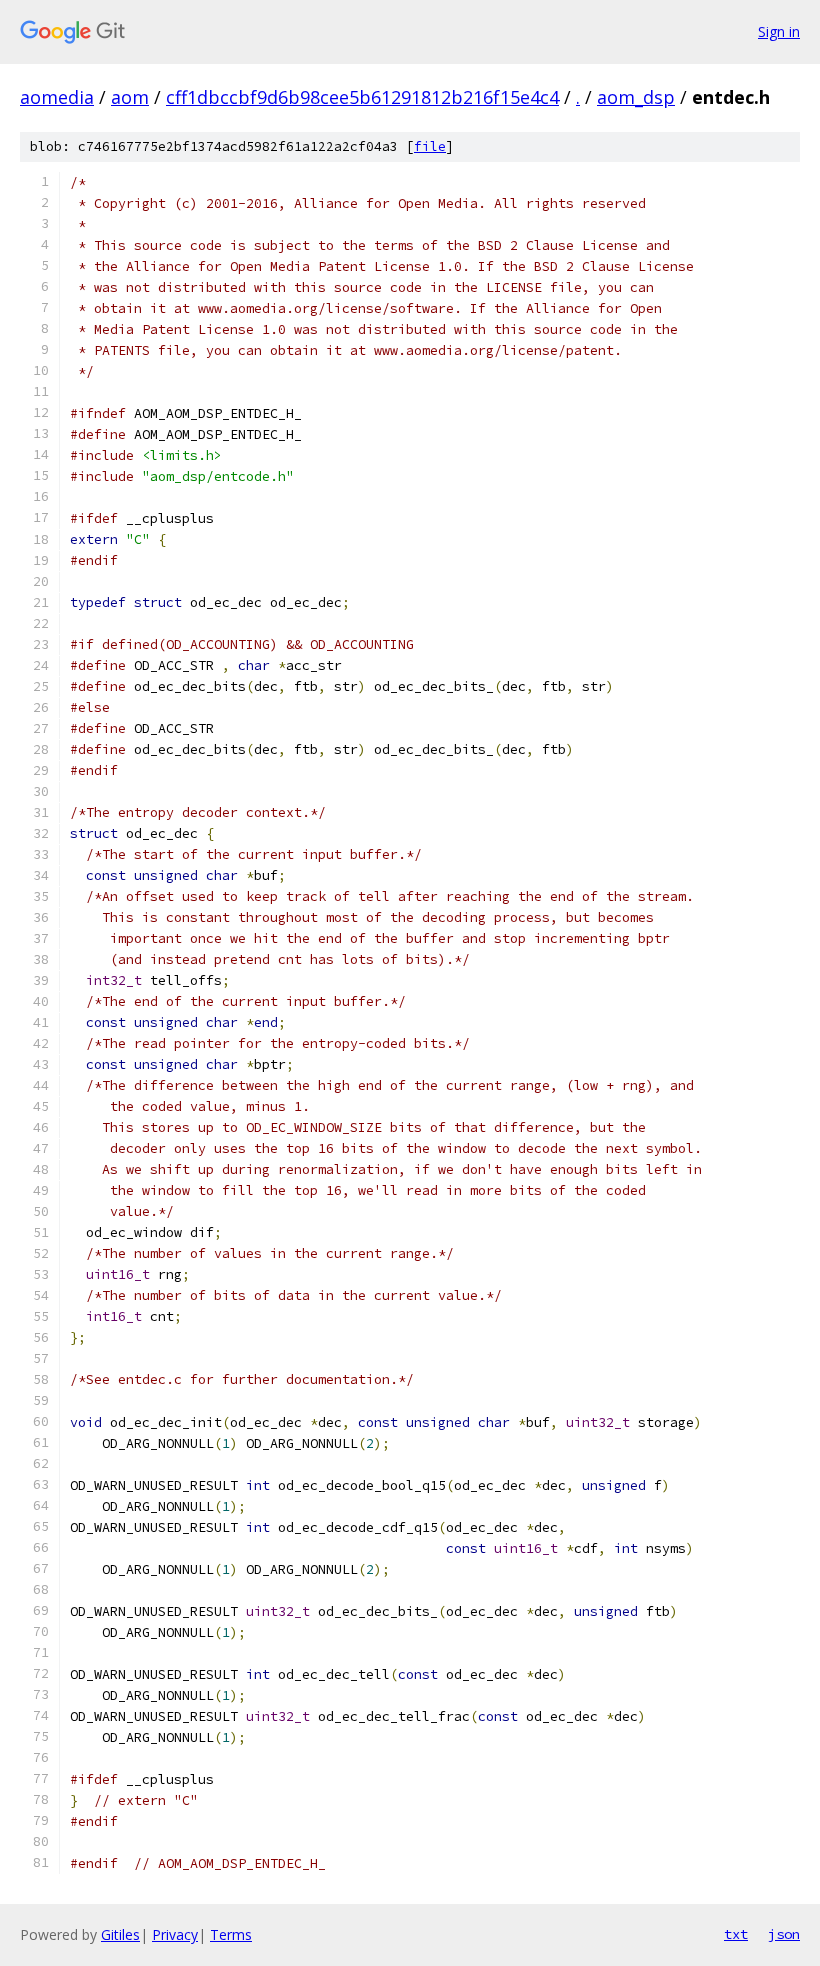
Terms (231, 1934)
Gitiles (120, 1934)
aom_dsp (636, 97)
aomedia (57, 97)
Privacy (175, 1934)
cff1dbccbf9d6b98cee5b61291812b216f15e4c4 (362, 97)
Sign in (779, 31)
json (784, 1934)
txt (736, 1934)
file (430, 146)
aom (130, 97)
